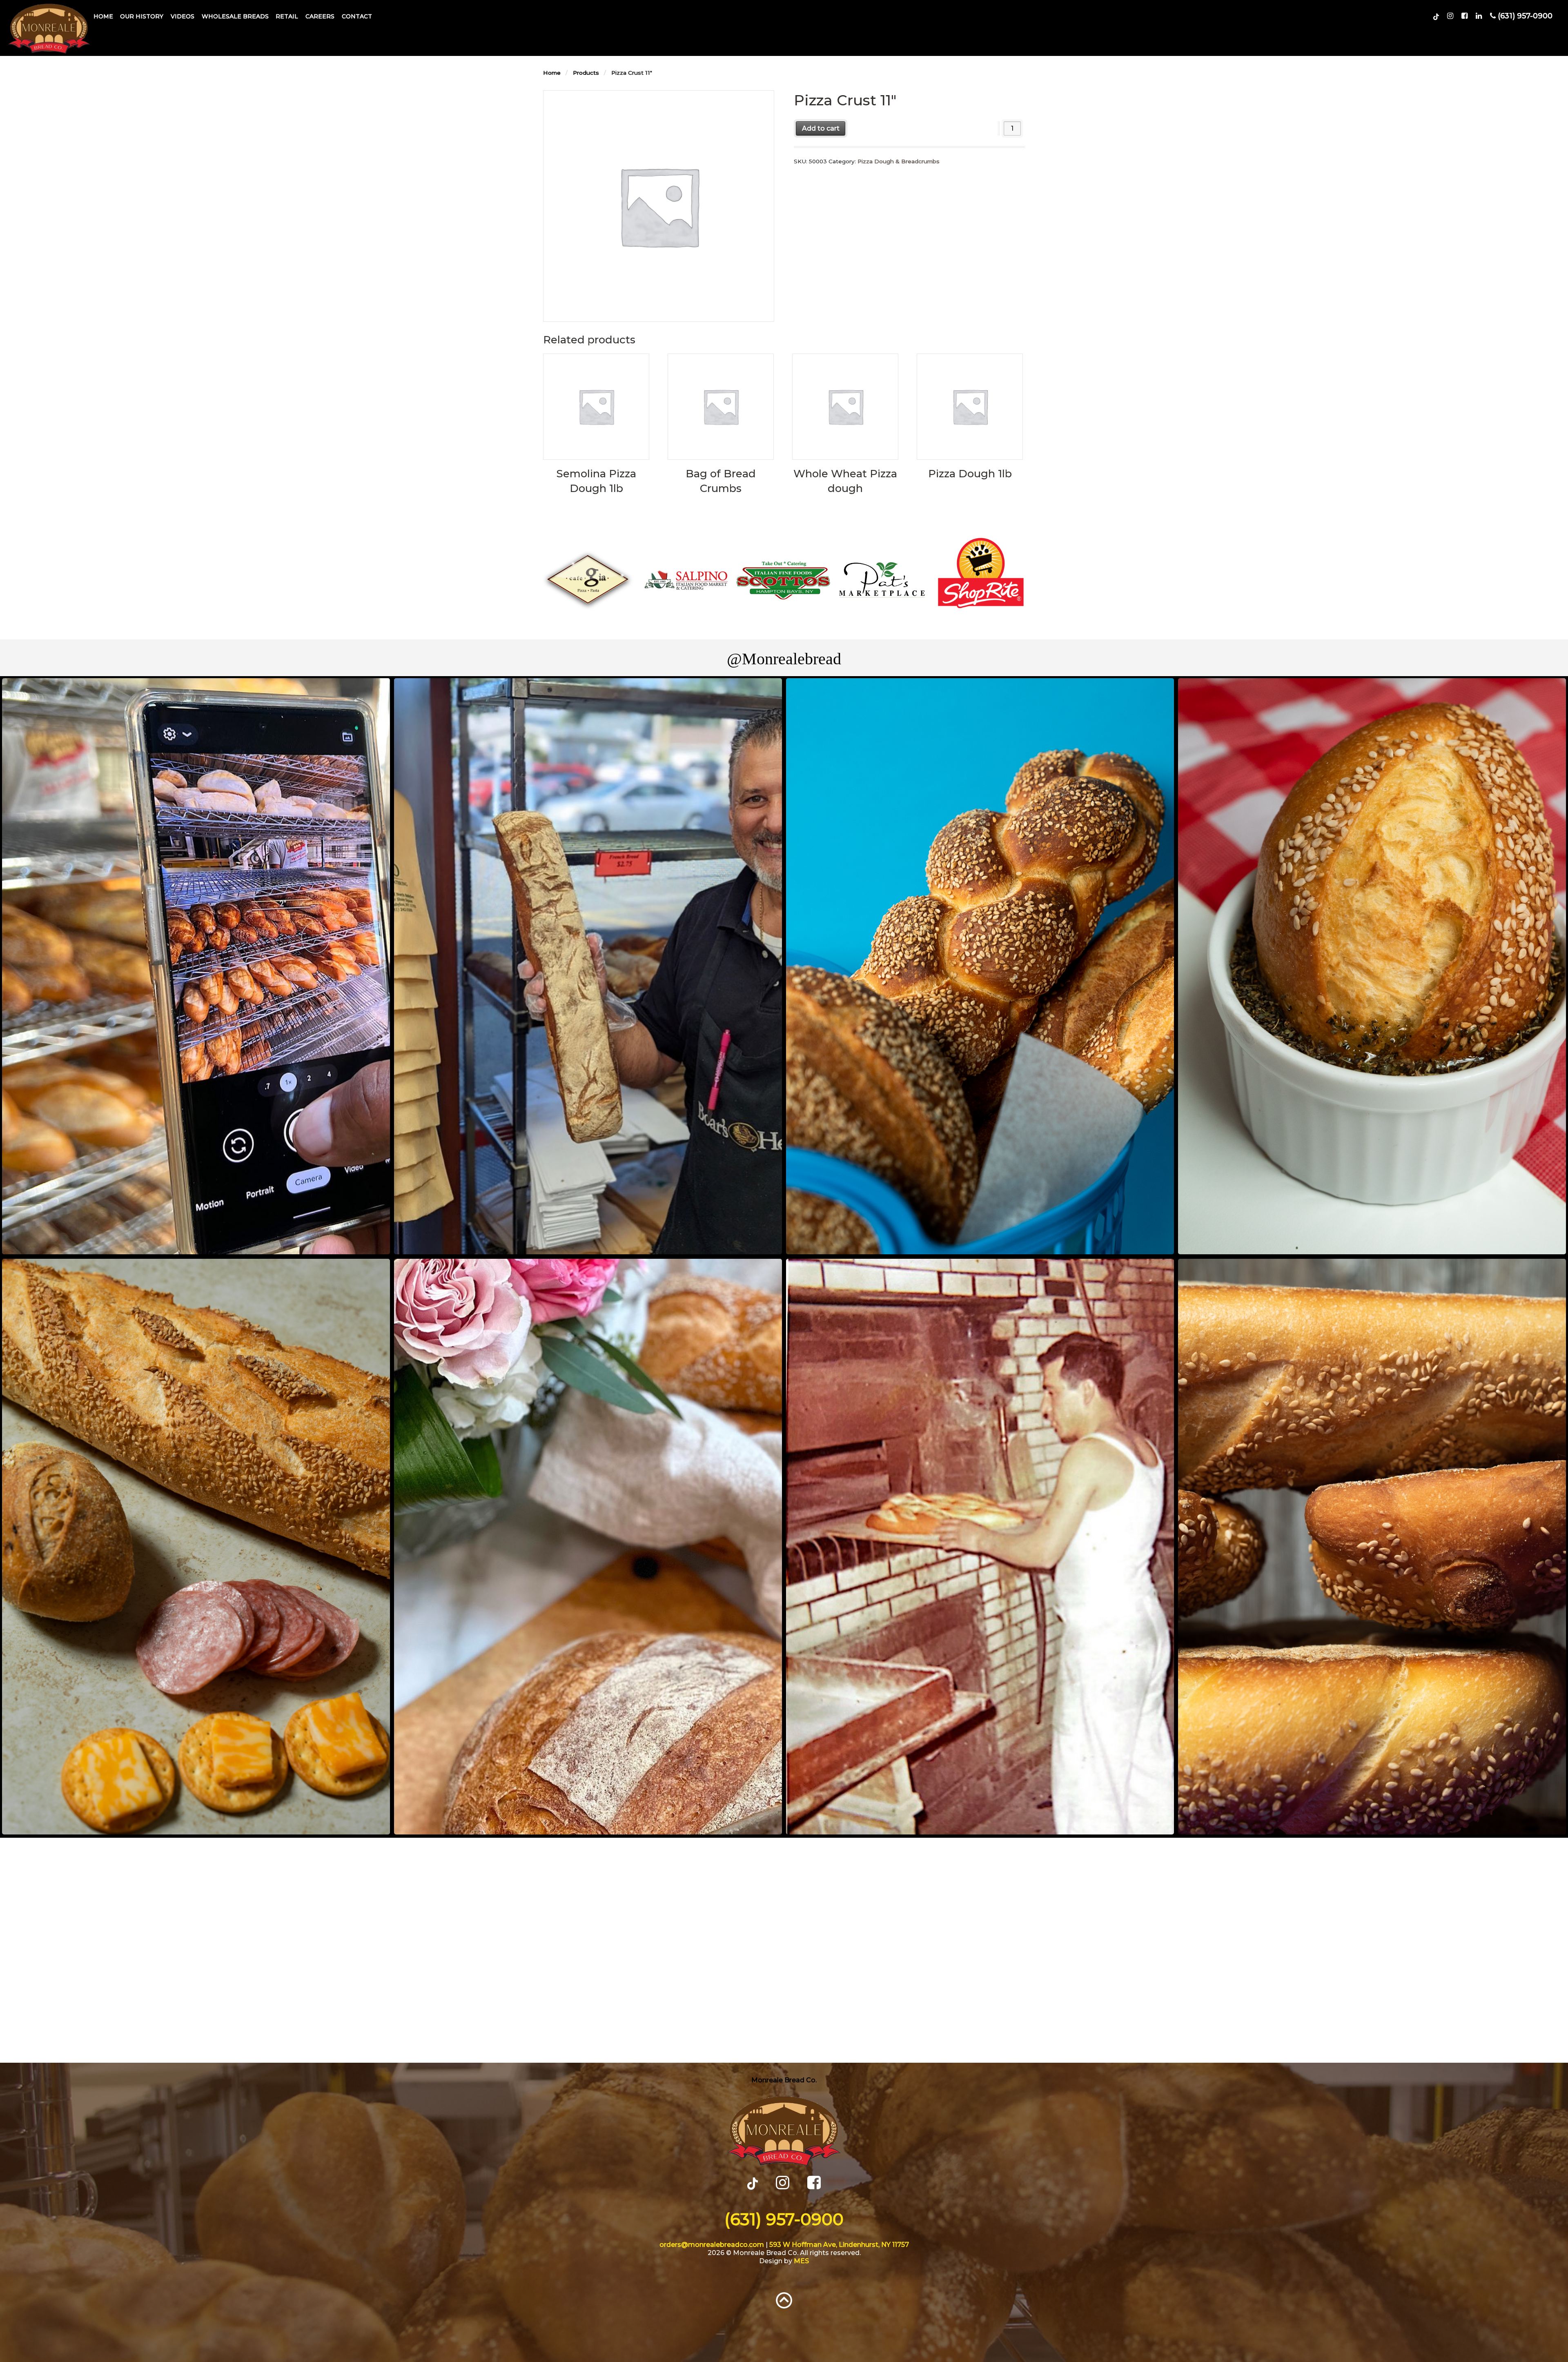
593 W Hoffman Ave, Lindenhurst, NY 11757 (839, 2245)
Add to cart (821, 128)
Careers (320, 16)
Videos (183, 16)
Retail (287, 16)
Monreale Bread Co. (784, 2080)
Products (586, 73)
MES (801, 2261)
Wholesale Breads (235, 16)
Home (103, 16)
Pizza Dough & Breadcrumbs (899, 161)
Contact (357, 16)
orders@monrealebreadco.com (712, 2245)
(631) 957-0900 (784, 2219)
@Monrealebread (784, 659)
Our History (142, 16)
